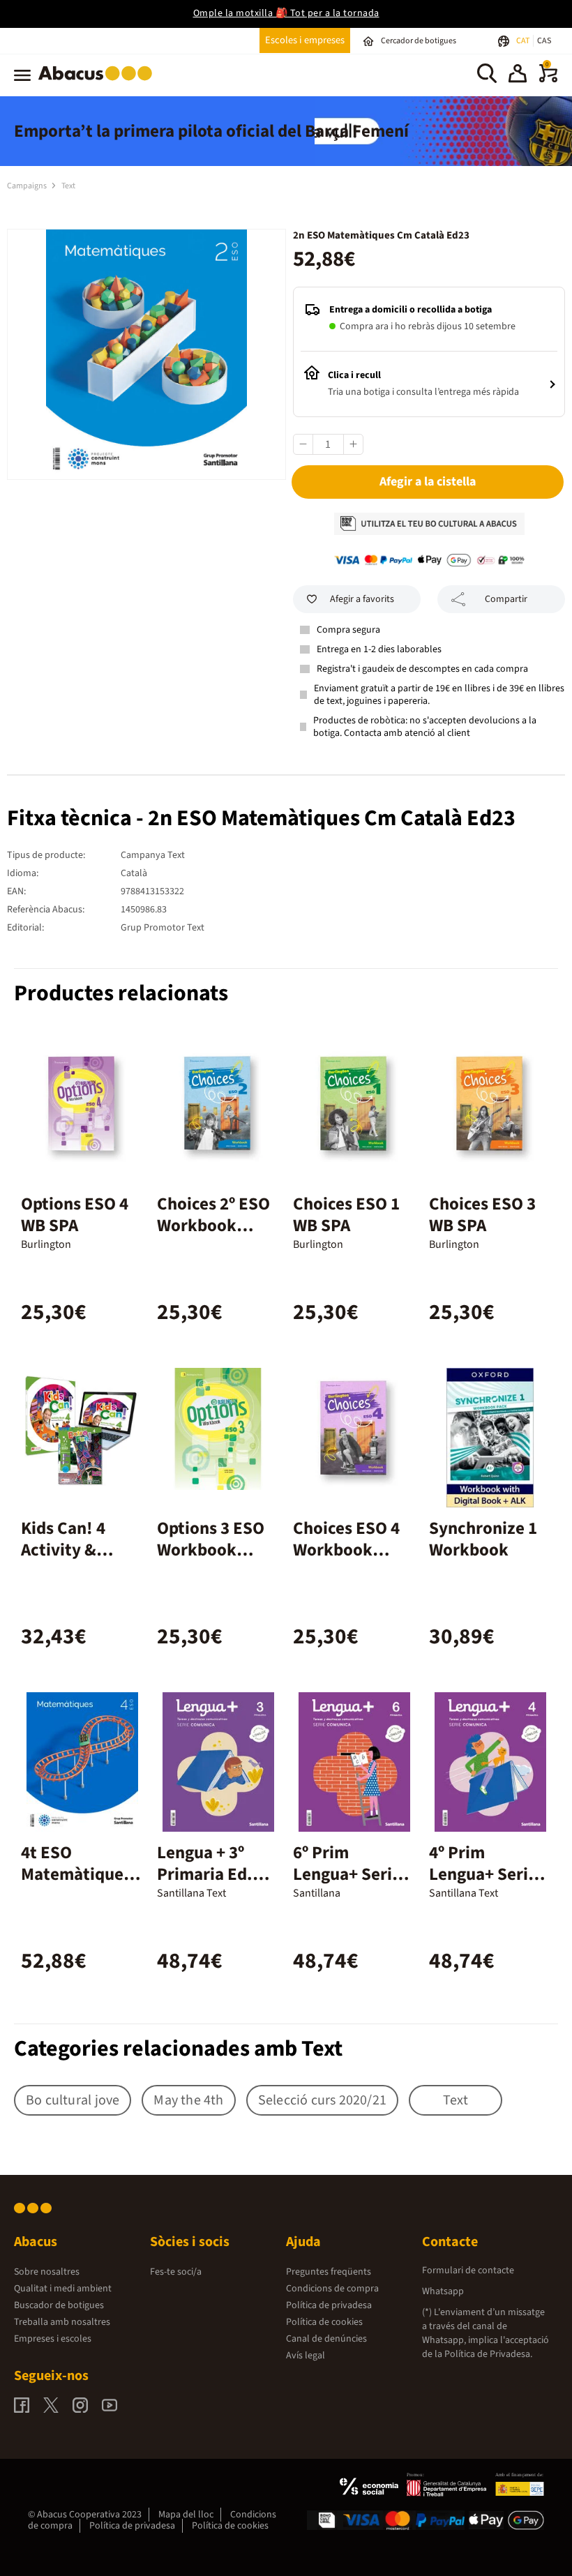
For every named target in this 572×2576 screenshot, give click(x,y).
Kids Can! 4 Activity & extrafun (63, 1550)
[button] (518, 75)
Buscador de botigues (59, 2305)
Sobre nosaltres (47, 2272)
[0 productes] (548, 80)
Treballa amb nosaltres (62, 2322)
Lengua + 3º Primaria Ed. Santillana (205, 1874)
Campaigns (28, 186)
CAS (544, 41)
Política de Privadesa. (488, 2354)
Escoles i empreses (305, 40)
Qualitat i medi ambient (63, 2289)
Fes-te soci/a (176, 2272)
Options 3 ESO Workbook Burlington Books (211, 1561)
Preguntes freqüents (329, 2272)
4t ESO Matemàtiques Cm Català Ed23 (81, 1874)
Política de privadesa (329, 2305)
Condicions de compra (332, 2289)
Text (68, 186)
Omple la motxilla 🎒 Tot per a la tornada (286, 13)
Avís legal (306, 2356)
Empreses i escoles (53, 2339)
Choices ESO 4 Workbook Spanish (346, 1550)
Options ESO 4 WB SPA (75, 1215)
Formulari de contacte (468, 2270)
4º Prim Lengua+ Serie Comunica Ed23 (488, 1874)
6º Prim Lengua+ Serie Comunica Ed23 (352, 1874)
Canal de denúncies (326, 2339)
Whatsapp (443, 2291)
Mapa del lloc (186, 2515)
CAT (524, 41)
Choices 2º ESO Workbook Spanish (213, 1226)
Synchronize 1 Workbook (483, 1539)
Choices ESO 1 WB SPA (346, 1215)
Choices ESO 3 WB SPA (482, 1215)
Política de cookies (324, 2322)
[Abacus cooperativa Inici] (99, 83)
